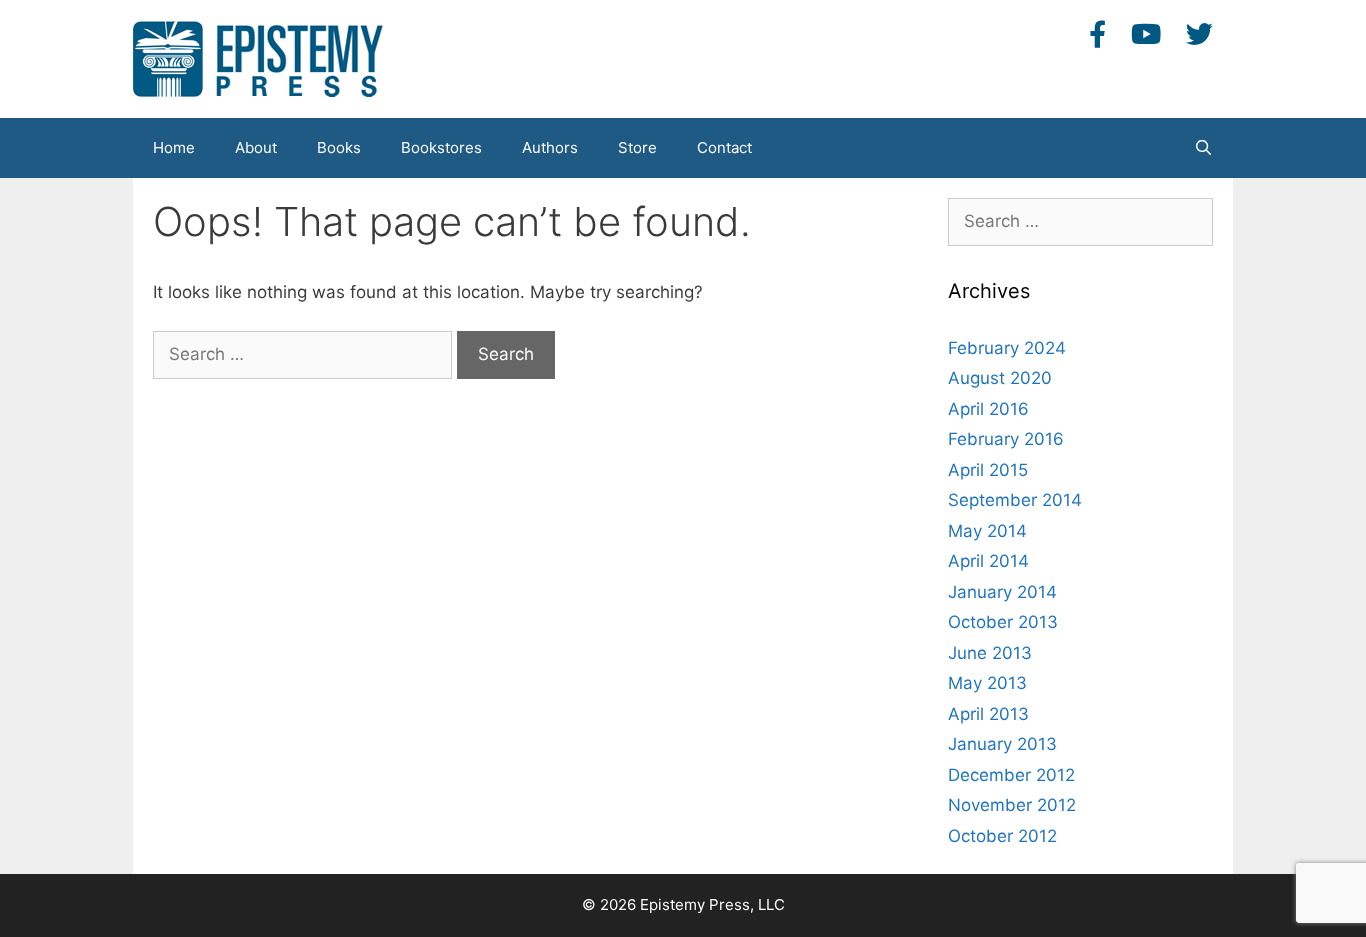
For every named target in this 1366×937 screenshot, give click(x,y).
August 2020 (1000, 378)
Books (339, 147)
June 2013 (990, 653)
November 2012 (1012, 805)
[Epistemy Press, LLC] (258, 58)
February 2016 (1006, 439)
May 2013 (987, 683)
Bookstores (441, 147)
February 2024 (1007, 348)
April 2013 (988, 714)
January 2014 (1002, 592)
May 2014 (987, 531)
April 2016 (988, 409)
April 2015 (988, 470)
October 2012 (1002, 836)
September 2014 (1015, 500)
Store (637, 147)
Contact (724, 147)
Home (174, 147)
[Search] (1203, 148)
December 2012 (1011, 775)
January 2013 (1002, 744)
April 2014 (988, 561)
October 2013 (1003, 622)
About (256, 147)
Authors (550, 147)
